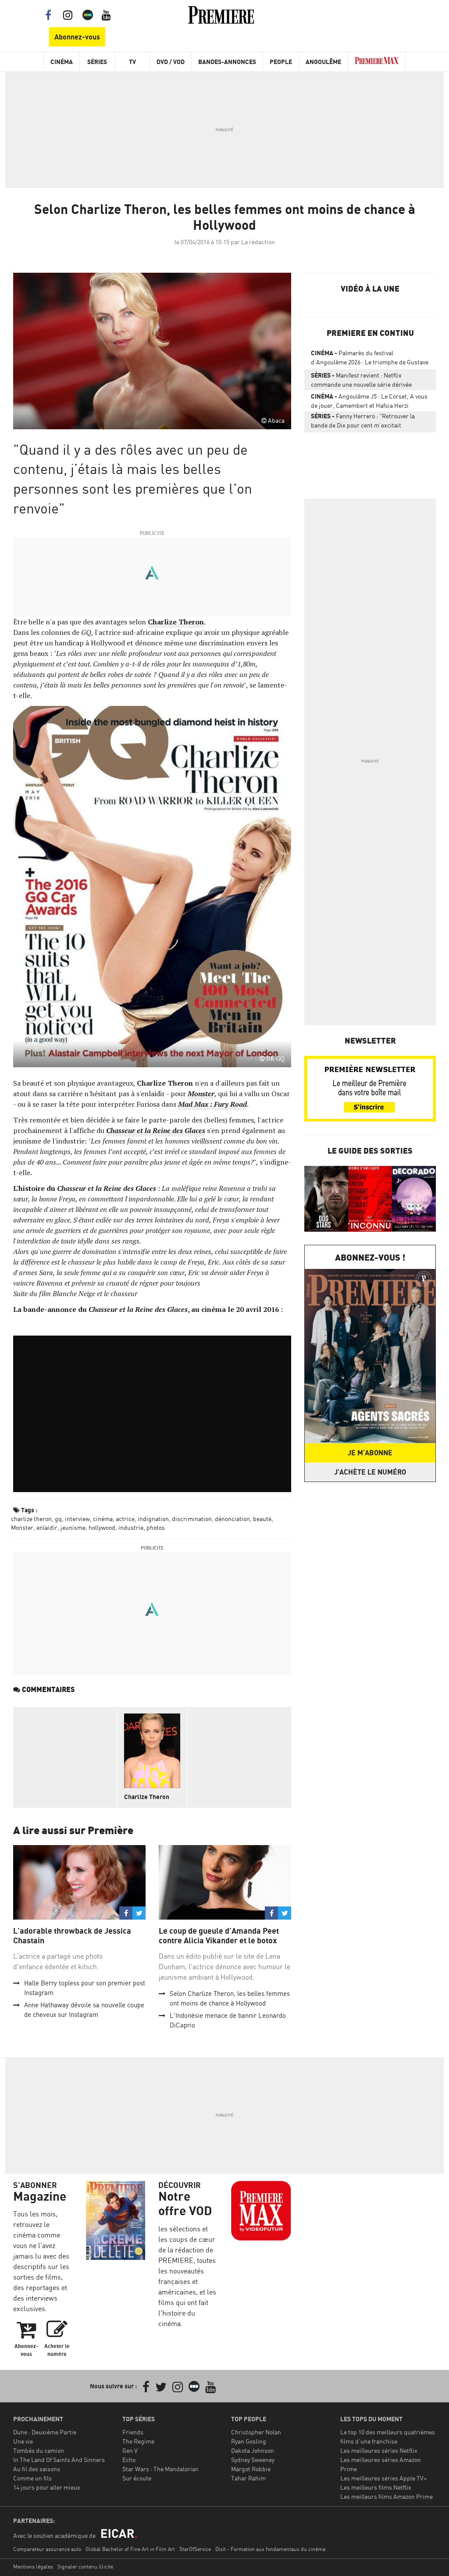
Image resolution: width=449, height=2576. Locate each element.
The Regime (138, 2441)
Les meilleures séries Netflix (379, 2450)
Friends (133, 2432)
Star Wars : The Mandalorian (160, 2469)
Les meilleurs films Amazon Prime (387, 2496)
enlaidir (47, 1527)
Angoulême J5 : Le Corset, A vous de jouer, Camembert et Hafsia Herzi (369, 401)
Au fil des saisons (37, 2469)
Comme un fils (32, 2478)
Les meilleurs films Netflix (376, 2487)
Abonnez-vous (77, 37)
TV (132, 62)
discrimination (192, 1519)
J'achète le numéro (370, 1472)
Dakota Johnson (253, 2450)
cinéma (103, 1519)
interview (77, 1519)
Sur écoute (137, 2478)
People (281, 62)
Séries (97, 62)
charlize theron (31, 1519)
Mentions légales (33, 2567)
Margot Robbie (251, 2469)
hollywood (102, 1527)
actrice (125, 1519)
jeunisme (73, 1527)
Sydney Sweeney (253, 2460)
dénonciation (232, 1519)
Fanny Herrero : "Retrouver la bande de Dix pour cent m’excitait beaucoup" (363, 422)
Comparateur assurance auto (47, 2549)
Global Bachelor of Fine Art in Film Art (130, 2549)
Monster (201, 1094)
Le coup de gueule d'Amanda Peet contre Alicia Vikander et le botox (219, 1936)
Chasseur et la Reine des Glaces (156, 1130)
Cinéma (62, 62)
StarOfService (195, 2549)
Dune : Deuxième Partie (45, 2432)
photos (156, 1527)
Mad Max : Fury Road (212, 1104)
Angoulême (323, 62)
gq (58, 1519)
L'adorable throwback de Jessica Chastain (72, 1936)
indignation (153, 1519)
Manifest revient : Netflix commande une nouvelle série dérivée (361, 380)
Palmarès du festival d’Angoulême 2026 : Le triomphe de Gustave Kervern (370, 359)
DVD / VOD (171, 62)
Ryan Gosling (249, 2441)
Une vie (23, 2441)
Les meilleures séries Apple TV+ (383, 2478)
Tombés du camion (39, 2450)
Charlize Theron (176, 622)
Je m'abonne (370, 1453)
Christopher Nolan (256, 2432)
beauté (262, 1519)
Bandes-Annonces (227, 62)
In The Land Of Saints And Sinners (59, 2460)
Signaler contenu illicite (85, 2567)
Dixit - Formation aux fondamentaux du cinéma (270, 2549)
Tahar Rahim (248, 2478)
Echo (129, 2460)
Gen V (130, 2450)
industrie (131, 1527)
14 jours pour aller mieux (47, 2487)
